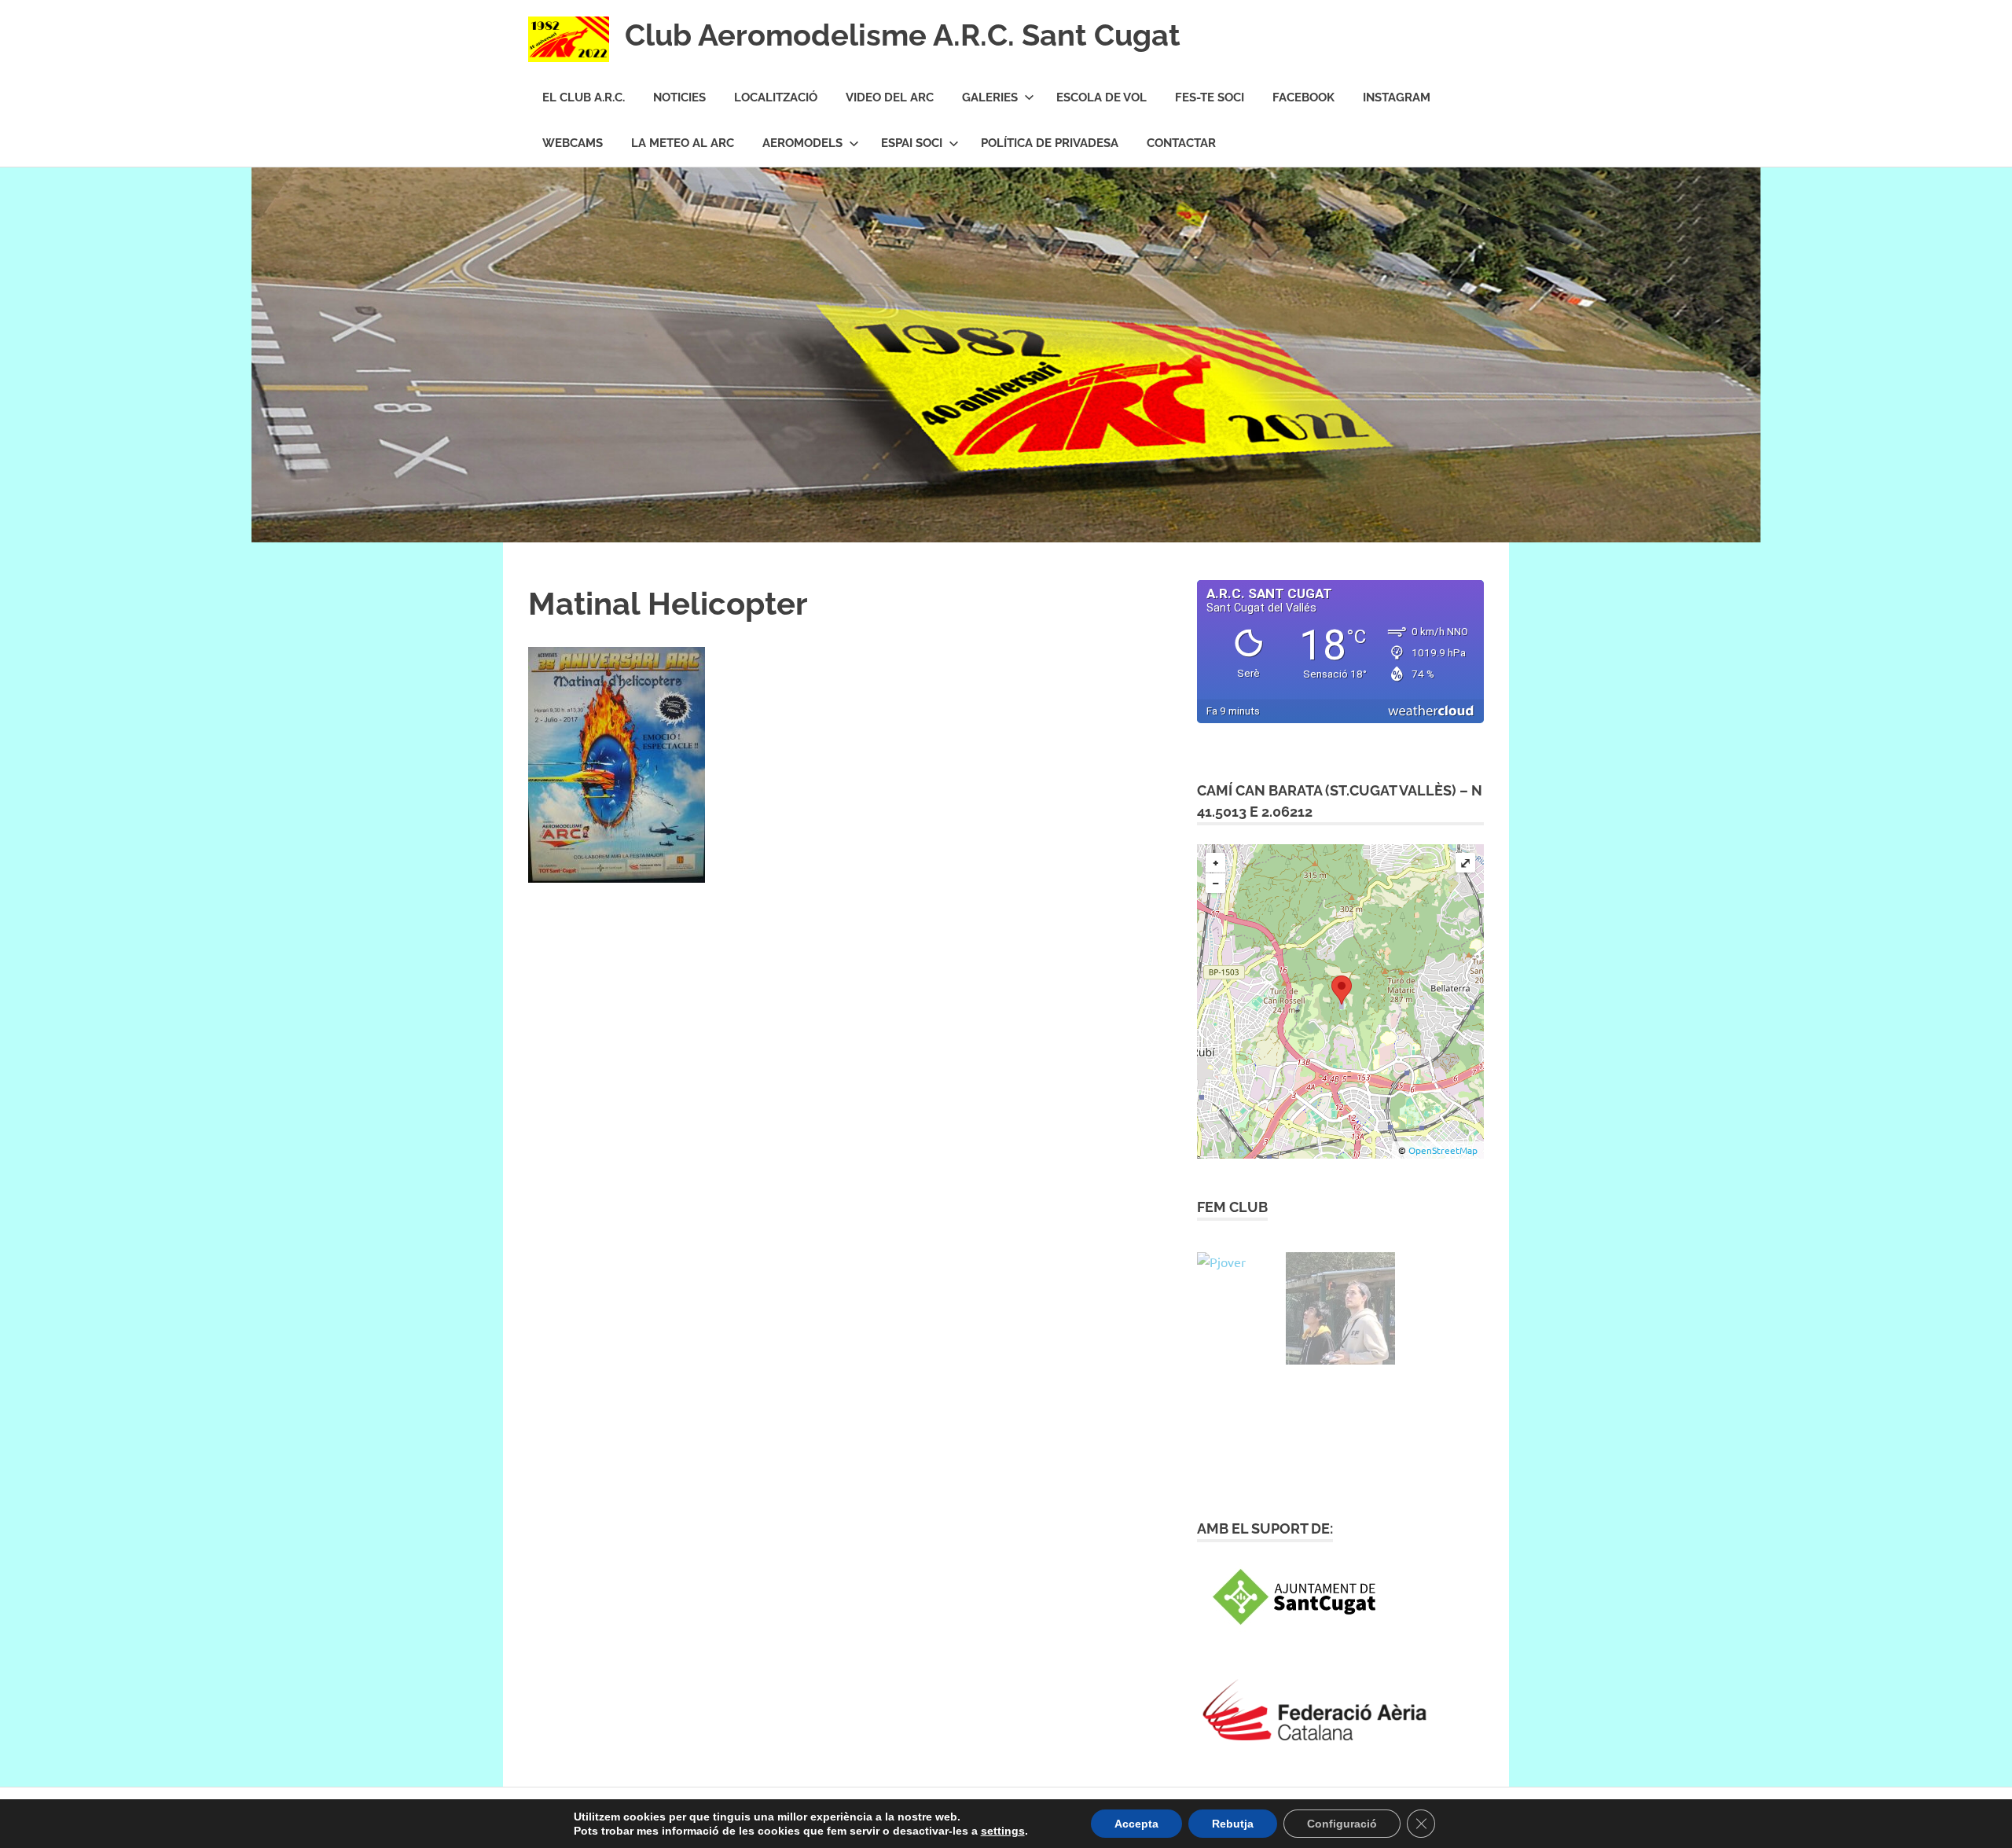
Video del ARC (890, 97)
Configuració (1342, 1824)
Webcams (573, 143)
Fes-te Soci (1210, 97)
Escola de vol (1101, 97)
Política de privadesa (1050, 143)
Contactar (1181, 143)
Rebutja (1233, 1824)
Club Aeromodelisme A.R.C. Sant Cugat (903, 35)
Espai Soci (912, 143)
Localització (776, 97)
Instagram (1397, 97)
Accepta (1136, 1824)
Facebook (1303, 97)
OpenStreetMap (1443, 1150)
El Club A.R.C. (584, 97)
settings (1003, 1831)
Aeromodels (802, 143)
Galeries (990, 97)
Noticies (679, 97)
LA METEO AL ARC (683, 143)
